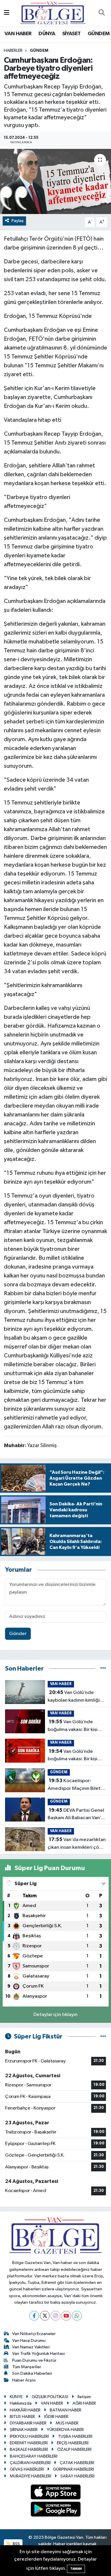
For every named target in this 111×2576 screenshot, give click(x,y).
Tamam (76, 2569)
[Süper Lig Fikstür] (103, 2037)
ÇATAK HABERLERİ (77, 2463)
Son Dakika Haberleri (32, 2373)
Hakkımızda (21, 2403)
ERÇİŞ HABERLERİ (73, 2443)
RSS (16, 2544)
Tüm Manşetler (27, 2367)
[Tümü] (103, 1669)
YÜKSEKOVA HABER (65, 2430)
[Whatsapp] (77, 2316)
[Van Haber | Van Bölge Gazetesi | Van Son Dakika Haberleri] (53, 13)
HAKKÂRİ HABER (25, 2410)
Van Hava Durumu (29, 2341)
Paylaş (18, 221)
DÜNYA (47, 34)
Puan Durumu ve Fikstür (34, 2360)
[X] (45, 2316)
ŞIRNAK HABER (24, 2430)
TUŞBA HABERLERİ (75, 2436)
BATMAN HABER (66, 2410)
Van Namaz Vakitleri (31, 2347)
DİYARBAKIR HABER (28, 2423)
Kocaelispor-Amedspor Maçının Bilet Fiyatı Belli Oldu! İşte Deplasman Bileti (74, 1785)
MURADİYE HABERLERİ (30, 2476)
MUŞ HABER (67, 2423)
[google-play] (55, 2510)
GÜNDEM (99, 34)
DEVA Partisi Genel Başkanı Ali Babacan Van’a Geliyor (76, 1815)
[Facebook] (34, 2316)
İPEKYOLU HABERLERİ (29, 2436)
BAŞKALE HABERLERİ (29, 2449)
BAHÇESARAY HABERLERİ (34, 2456)
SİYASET (71, 34)
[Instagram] (55, 2316)
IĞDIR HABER (56, 2417)
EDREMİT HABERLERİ (29, 2443)
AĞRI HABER (84, 2403)
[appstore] (55, 2493)
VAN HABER (18, 34)
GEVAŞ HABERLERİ (27, 2469)
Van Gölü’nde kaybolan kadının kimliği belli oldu (74, 1697)
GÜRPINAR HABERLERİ (73, 2469)
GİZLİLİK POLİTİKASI (50, 2397)
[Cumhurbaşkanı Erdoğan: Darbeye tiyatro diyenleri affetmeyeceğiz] (55, 181)
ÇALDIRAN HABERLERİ (30, 2463)
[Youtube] (66, 2316)
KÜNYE (16, 2397)
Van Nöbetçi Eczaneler (34, 2334)
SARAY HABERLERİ (77, 2476)
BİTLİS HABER (22, 2417)
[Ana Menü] (7, 13)
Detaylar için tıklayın (55, 2015)
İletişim (84, 2397)
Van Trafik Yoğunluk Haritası (38, 2354)
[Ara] (102, 13)
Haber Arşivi (24, 2380)
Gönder (18, 1634)
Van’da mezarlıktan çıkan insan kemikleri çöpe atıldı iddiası (77, 1844)
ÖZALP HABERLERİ (74, 2449)
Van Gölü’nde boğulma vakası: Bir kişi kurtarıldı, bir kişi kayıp (73, 1726)
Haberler (13, 51)
